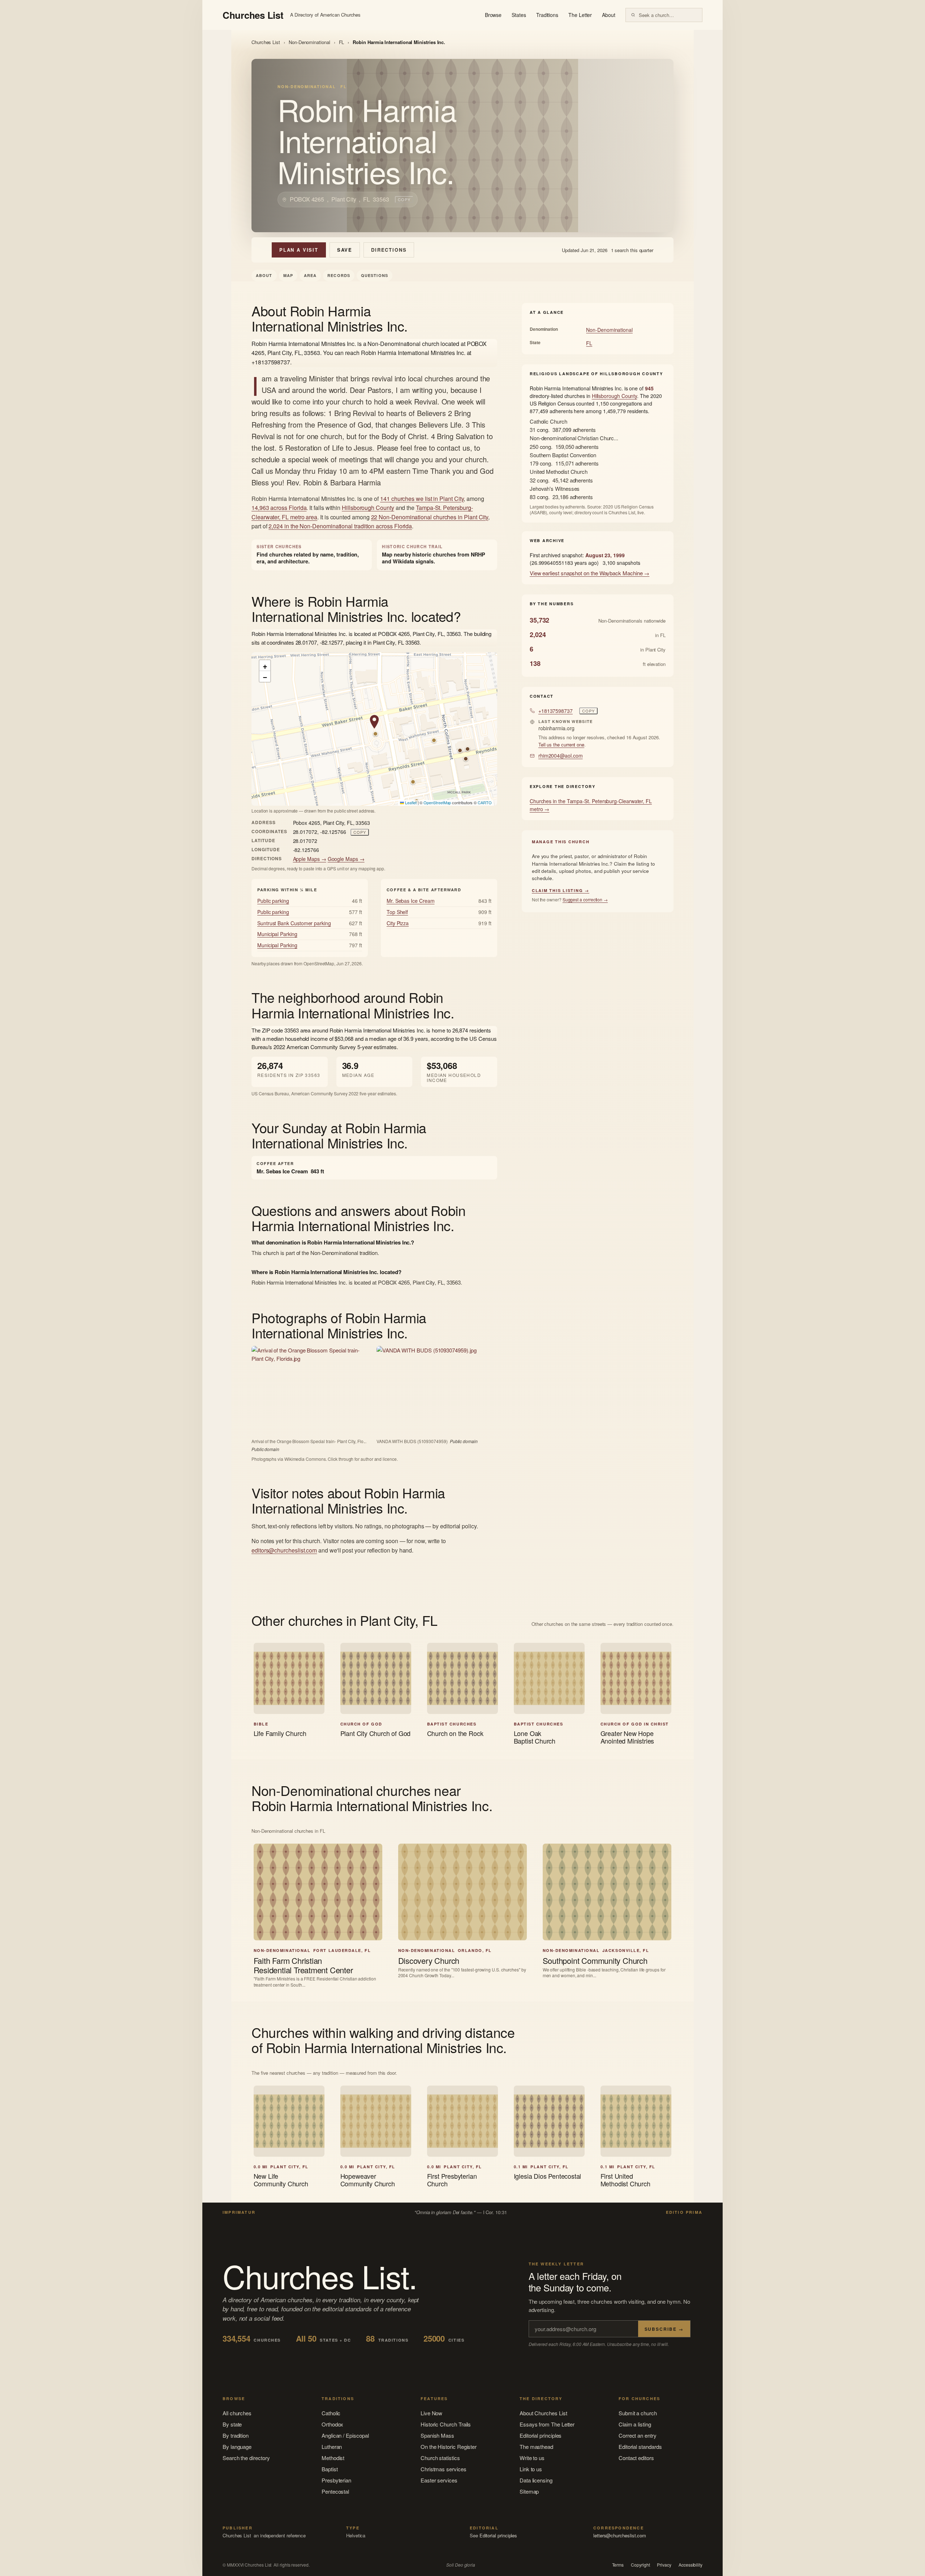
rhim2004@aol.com (561, 756)
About (609, 15)
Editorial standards (640, 2447)
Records (339, 275)
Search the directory (246, 2458)
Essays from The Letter (547, 2424)
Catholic (331, 2413)
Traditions (547, 15)
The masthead (536, 2447)
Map (288, 275)
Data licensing (536, 2480)
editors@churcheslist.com (284, 1550)
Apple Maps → (310, 859)
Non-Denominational (309, 42)
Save (345, 250)
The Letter (580, 15)
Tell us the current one (561, 744)
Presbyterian (336, 2480)
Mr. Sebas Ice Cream (411, 901)
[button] (374, 722)
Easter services (439, 2480)
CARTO (485, 802)
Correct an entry (638, 2435)
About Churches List (543, 2413)
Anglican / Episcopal (345, 2435)
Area (310, 275)
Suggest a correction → (585, 899)
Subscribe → (664, 2329)
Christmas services (444, 2469)
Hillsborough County (368, 508)
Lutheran (332, 2447)
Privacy (664, 2565)
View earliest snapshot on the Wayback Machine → (590, 573)
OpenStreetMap (437, 802)
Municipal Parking (277, 934)
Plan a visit (299, 250)
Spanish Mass (437, 2435)
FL (342, 42)
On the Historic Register (449, 2447)
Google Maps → (346, 859)
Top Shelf (397, 912)
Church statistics (440, 2458)
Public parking (273, 901)
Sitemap (529, 2491)
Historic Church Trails (446, 2424)
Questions (375, 275)
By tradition (236, 2435)
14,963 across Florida (279, 508)
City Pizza (398, 923)
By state (232, 2424)
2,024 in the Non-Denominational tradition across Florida (340, 526)
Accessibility (690, 2565)
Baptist (330, 2469)
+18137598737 (556, 711)
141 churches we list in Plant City (422, 499)
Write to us (532, 2458)
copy (404, 199)
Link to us (531, 2469)
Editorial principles (541, 2435)
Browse (493, 15)
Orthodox (332, 2424)
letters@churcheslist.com (620, 2535)
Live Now (431, 2413)
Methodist (333, 2458)
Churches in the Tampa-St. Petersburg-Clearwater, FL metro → (591, 805)
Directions (389, 250)
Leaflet (410, 802)
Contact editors (636, 2458)
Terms (618, 2565)
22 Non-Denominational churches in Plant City (430, 517)
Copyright (640, 2565)
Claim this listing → (561, 890)
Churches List (266, 42)
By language (237, 2447)
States (519, 15)
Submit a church (638, 2413)
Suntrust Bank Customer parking (294, 923)
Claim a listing (635, 2424)
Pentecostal (335, 2491)
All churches (237, 2413)
